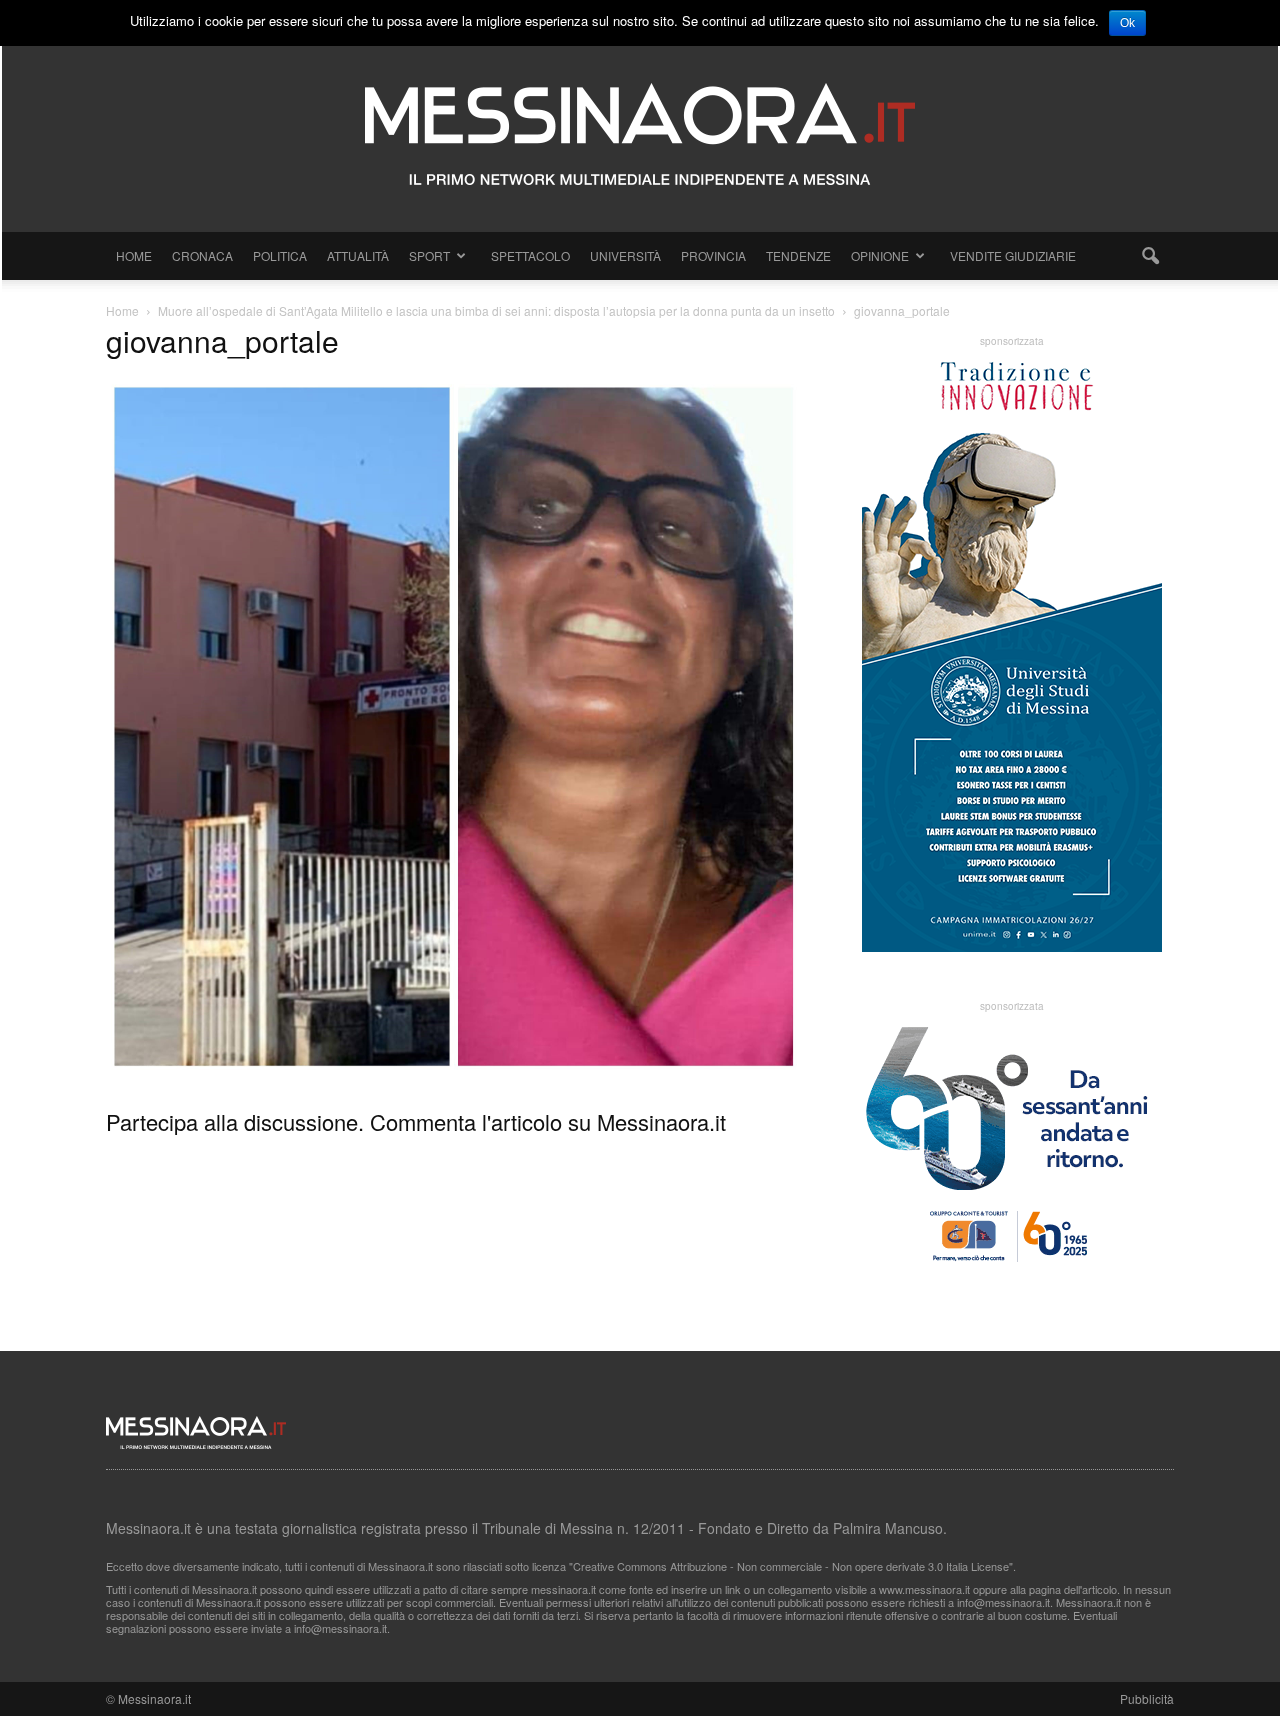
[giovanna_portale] (454, 1069)
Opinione (880, 255)
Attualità (358, 255)
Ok (1127, 23)
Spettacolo (530, 255)
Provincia (713, 255)
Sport (429, 255)
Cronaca (202, 255)
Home (134, 255)
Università (625, 255)
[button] (1150, 256)
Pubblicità (1147, 1698)
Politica (280, 255)
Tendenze (798, 255)
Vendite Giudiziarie (1013, 255)
